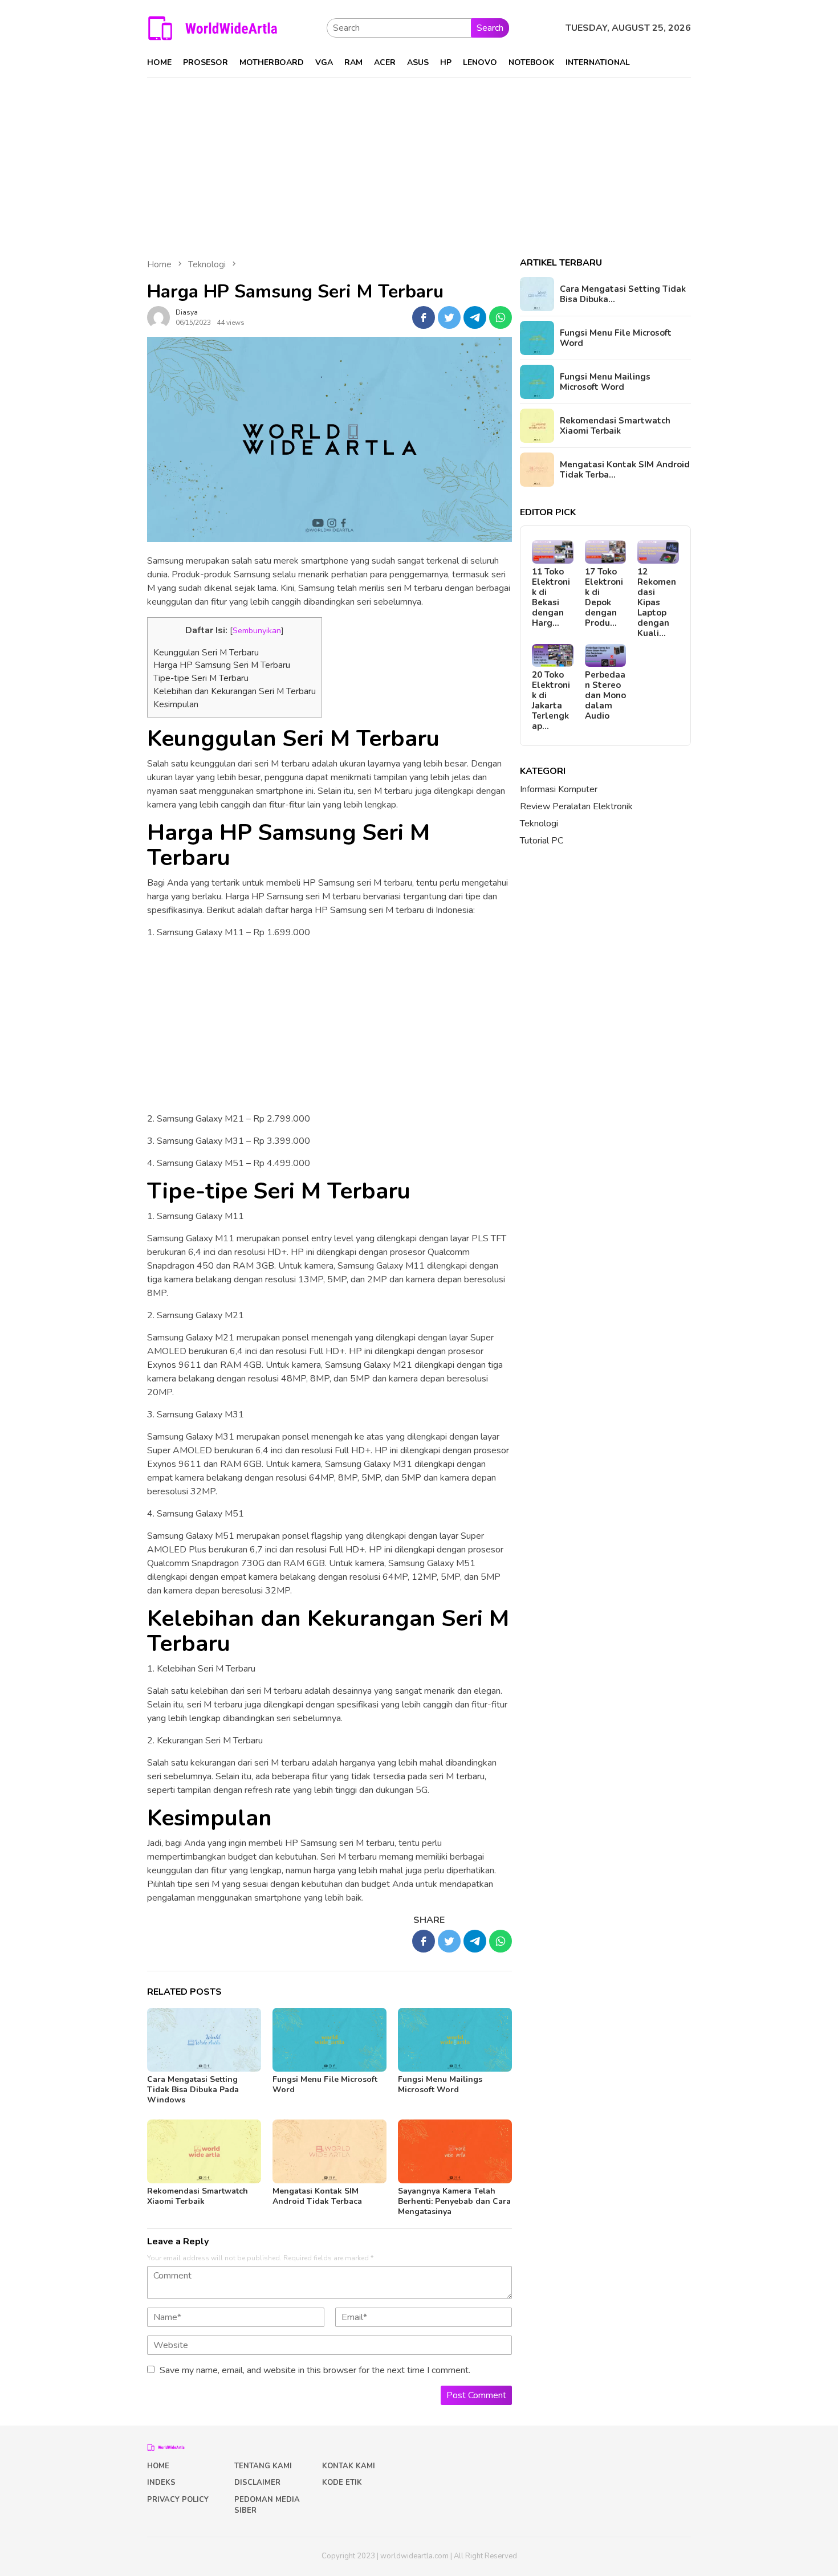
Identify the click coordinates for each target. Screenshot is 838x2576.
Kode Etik (342, 2483)
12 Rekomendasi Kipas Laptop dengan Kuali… (657, 602)
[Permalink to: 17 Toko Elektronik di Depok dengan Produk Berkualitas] (606, 552)
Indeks (161, 2483)
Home (158, 2466)
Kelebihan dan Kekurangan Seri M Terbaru (235, 691)
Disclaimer (257, 2483)
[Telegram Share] (475, 317)
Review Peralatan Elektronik (576, 806)
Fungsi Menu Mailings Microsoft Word (440, 2084)
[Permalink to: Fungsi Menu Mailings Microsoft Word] (455, 2040)
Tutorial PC (542, 841)
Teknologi (539, 824)
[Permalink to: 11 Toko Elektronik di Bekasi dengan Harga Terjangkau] (553, 552)
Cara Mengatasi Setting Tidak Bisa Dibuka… (623, 294)
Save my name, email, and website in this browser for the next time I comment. (315, 2370)
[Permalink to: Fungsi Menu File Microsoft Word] (329, 2040)
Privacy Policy (178, 2500)
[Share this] (424, 317)
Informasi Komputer (559, 789)
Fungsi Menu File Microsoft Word (325, 2084)
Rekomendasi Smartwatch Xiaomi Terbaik (198, 2196)
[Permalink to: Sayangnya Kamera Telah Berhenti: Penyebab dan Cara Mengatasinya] (455, 2151)
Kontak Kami (349, 2466)
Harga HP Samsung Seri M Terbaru (222, 665)
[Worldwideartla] (213, 27)
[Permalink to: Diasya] (158, 317)
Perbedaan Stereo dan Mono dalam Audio (605, 695)
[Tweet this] (449, 317)
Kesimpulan (176, 704)
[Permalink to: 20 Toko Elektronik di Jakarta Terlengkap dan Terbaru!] (553, 656)
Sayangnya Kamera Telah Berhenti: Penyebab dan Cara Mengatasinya (454, 2201)
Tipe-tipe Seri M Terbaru (201, 678)
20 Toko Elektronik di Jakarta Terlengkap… (551, 700)
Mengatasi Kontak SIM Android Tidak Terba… (625, 470)
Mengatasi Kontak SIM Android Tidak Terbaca (317, 2196)
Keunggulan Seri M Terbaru (206, 653)
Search (490, 28)
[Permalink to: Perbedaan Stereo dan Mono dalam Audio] (606, 656)
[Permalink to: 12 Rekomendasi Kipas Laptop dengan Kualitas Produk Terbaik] (658, 552)
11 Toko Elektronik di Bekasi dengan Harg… (551, 597)
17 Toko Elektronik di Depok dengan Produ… (604, 597)
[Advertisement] (419, 162)
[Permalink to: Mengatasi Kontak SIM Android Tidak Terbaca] (329, 2151)
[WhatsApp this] (501, 317)
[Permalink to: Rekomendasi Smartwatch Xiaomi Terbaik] (204, 2151)
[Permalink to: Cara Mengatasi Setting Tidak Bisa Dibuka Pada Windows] (204, 2040)
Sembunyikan (257, 630)
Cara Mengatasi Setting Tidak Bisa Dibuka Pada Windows (193, 2090)
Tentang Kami (263, 2466)
